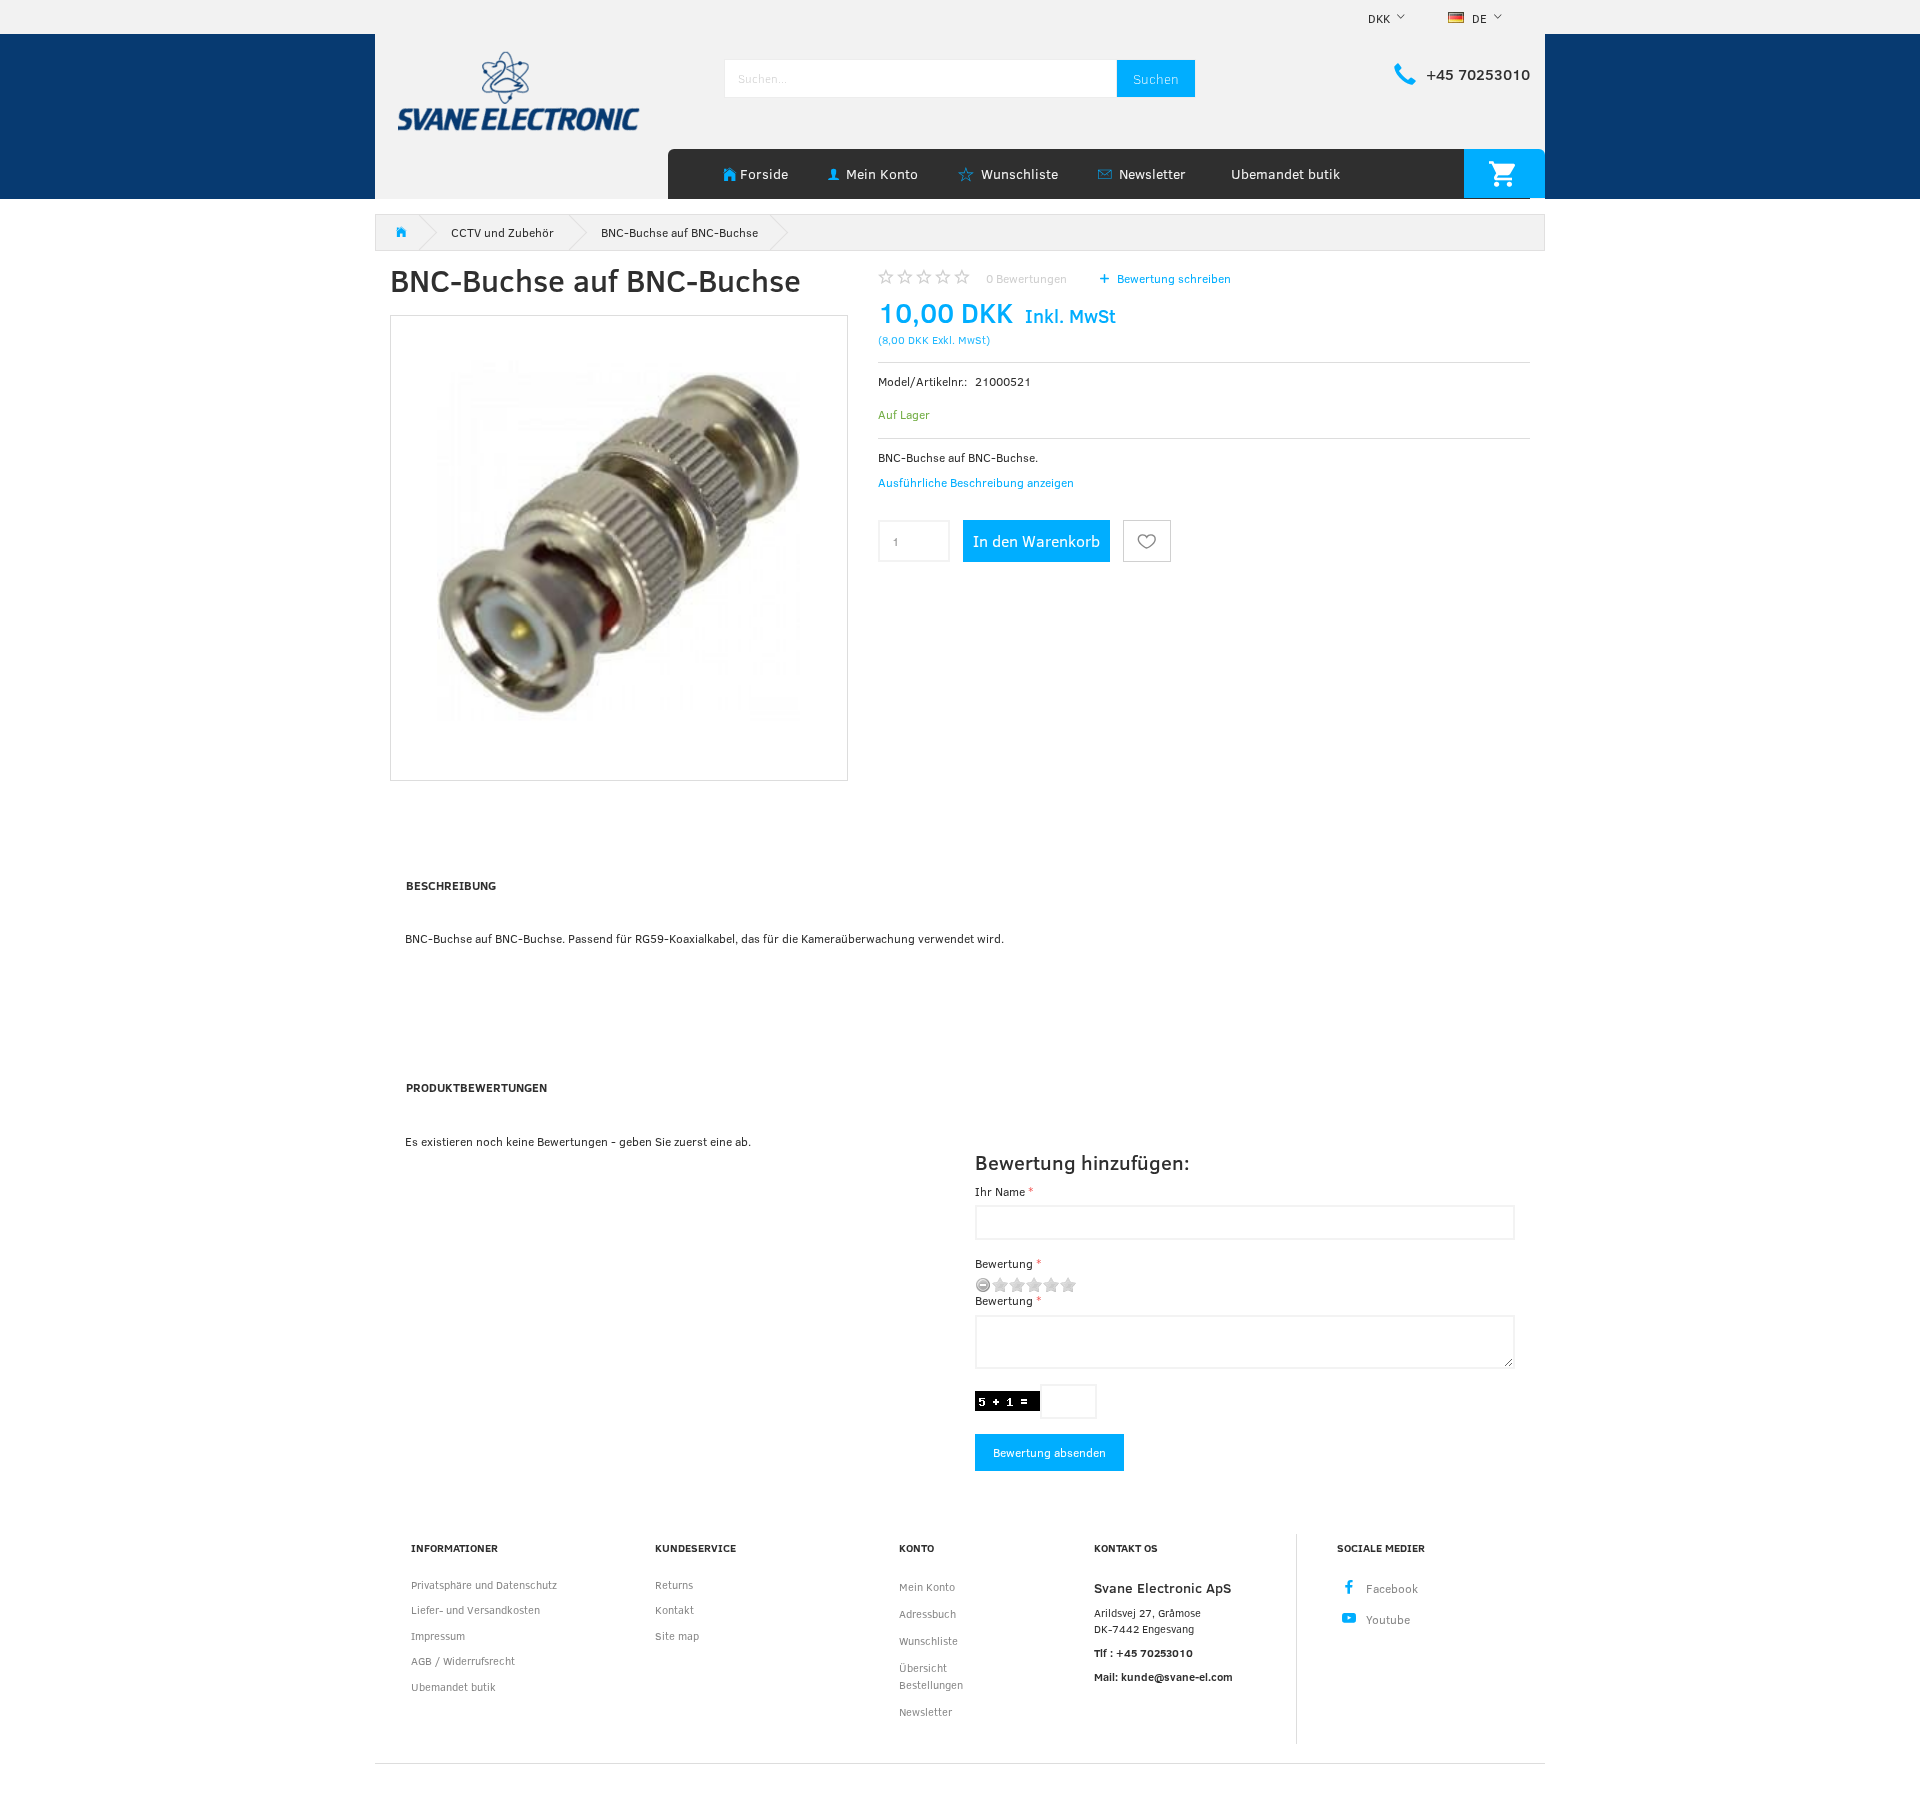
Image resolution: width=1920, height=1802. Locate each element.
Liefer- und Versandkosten (475, 1609)
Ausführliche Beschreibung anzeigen (976, 482)
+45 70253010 (1478, 74)
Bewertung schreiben (1172, 278)
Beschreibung (451, 885)
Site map (677, 1635)
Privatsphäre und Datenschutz (484, 1584)
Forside (764, 173)
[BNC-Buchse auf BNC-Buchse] (619, 544)
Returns (674, 1584)
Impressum (438, 1635)
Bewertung (1004, 1263)
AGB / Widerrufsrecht (463, 1660)
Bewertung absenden (1049, 1452)
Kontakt (674, 1609)
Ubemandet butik (1285, 173)
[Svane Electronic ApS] (521, 89)
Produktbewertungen (476, 1087)
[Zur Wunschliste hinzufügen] (1147, 541)
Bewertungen (1026, 278)
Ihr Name (1000, 1191)
